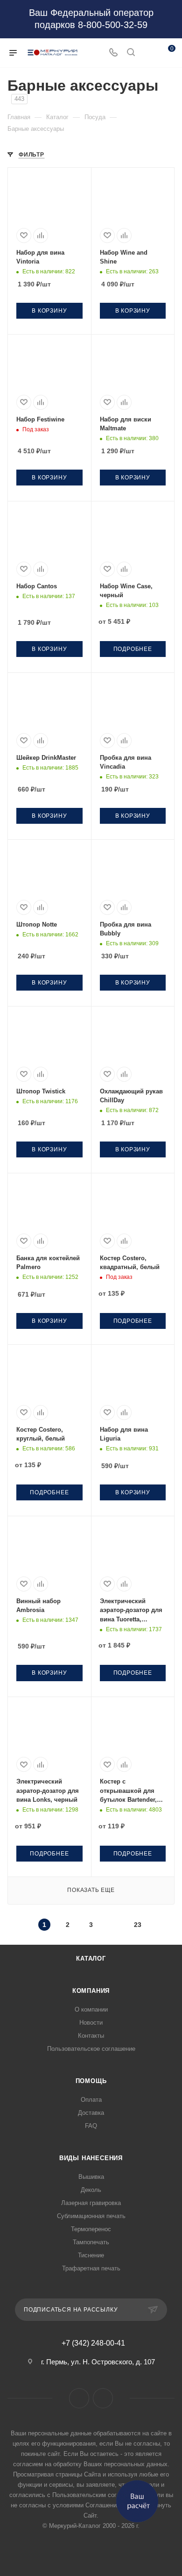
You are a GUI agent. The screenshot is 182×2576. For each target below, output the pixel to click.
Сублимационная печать (91, 2216)
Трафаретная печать (91, 2268)
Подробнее (133, 649)
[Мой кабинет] (148, 53)
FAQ (91, 2126)
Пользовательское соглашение (91, 2049)
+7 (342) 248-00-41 (93, 2343)
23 (138, 1925)
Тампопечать (91, 2242)
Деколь (91, 2190)
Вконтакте (79, 2398)
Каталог (91, 1959)
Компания (91, 1991)
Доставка (91, 2113)
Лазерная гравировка (91, 2203)
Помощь (91, 2081)
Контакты (91, 2036)
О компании (91, 2009)
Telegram (103, 2398)
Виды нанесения (91, 2158)
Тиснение (91, 2255)
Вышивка (91, 2177)
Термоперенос (91, 2229)
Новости (91, 2023)
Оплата (91, 2100)
